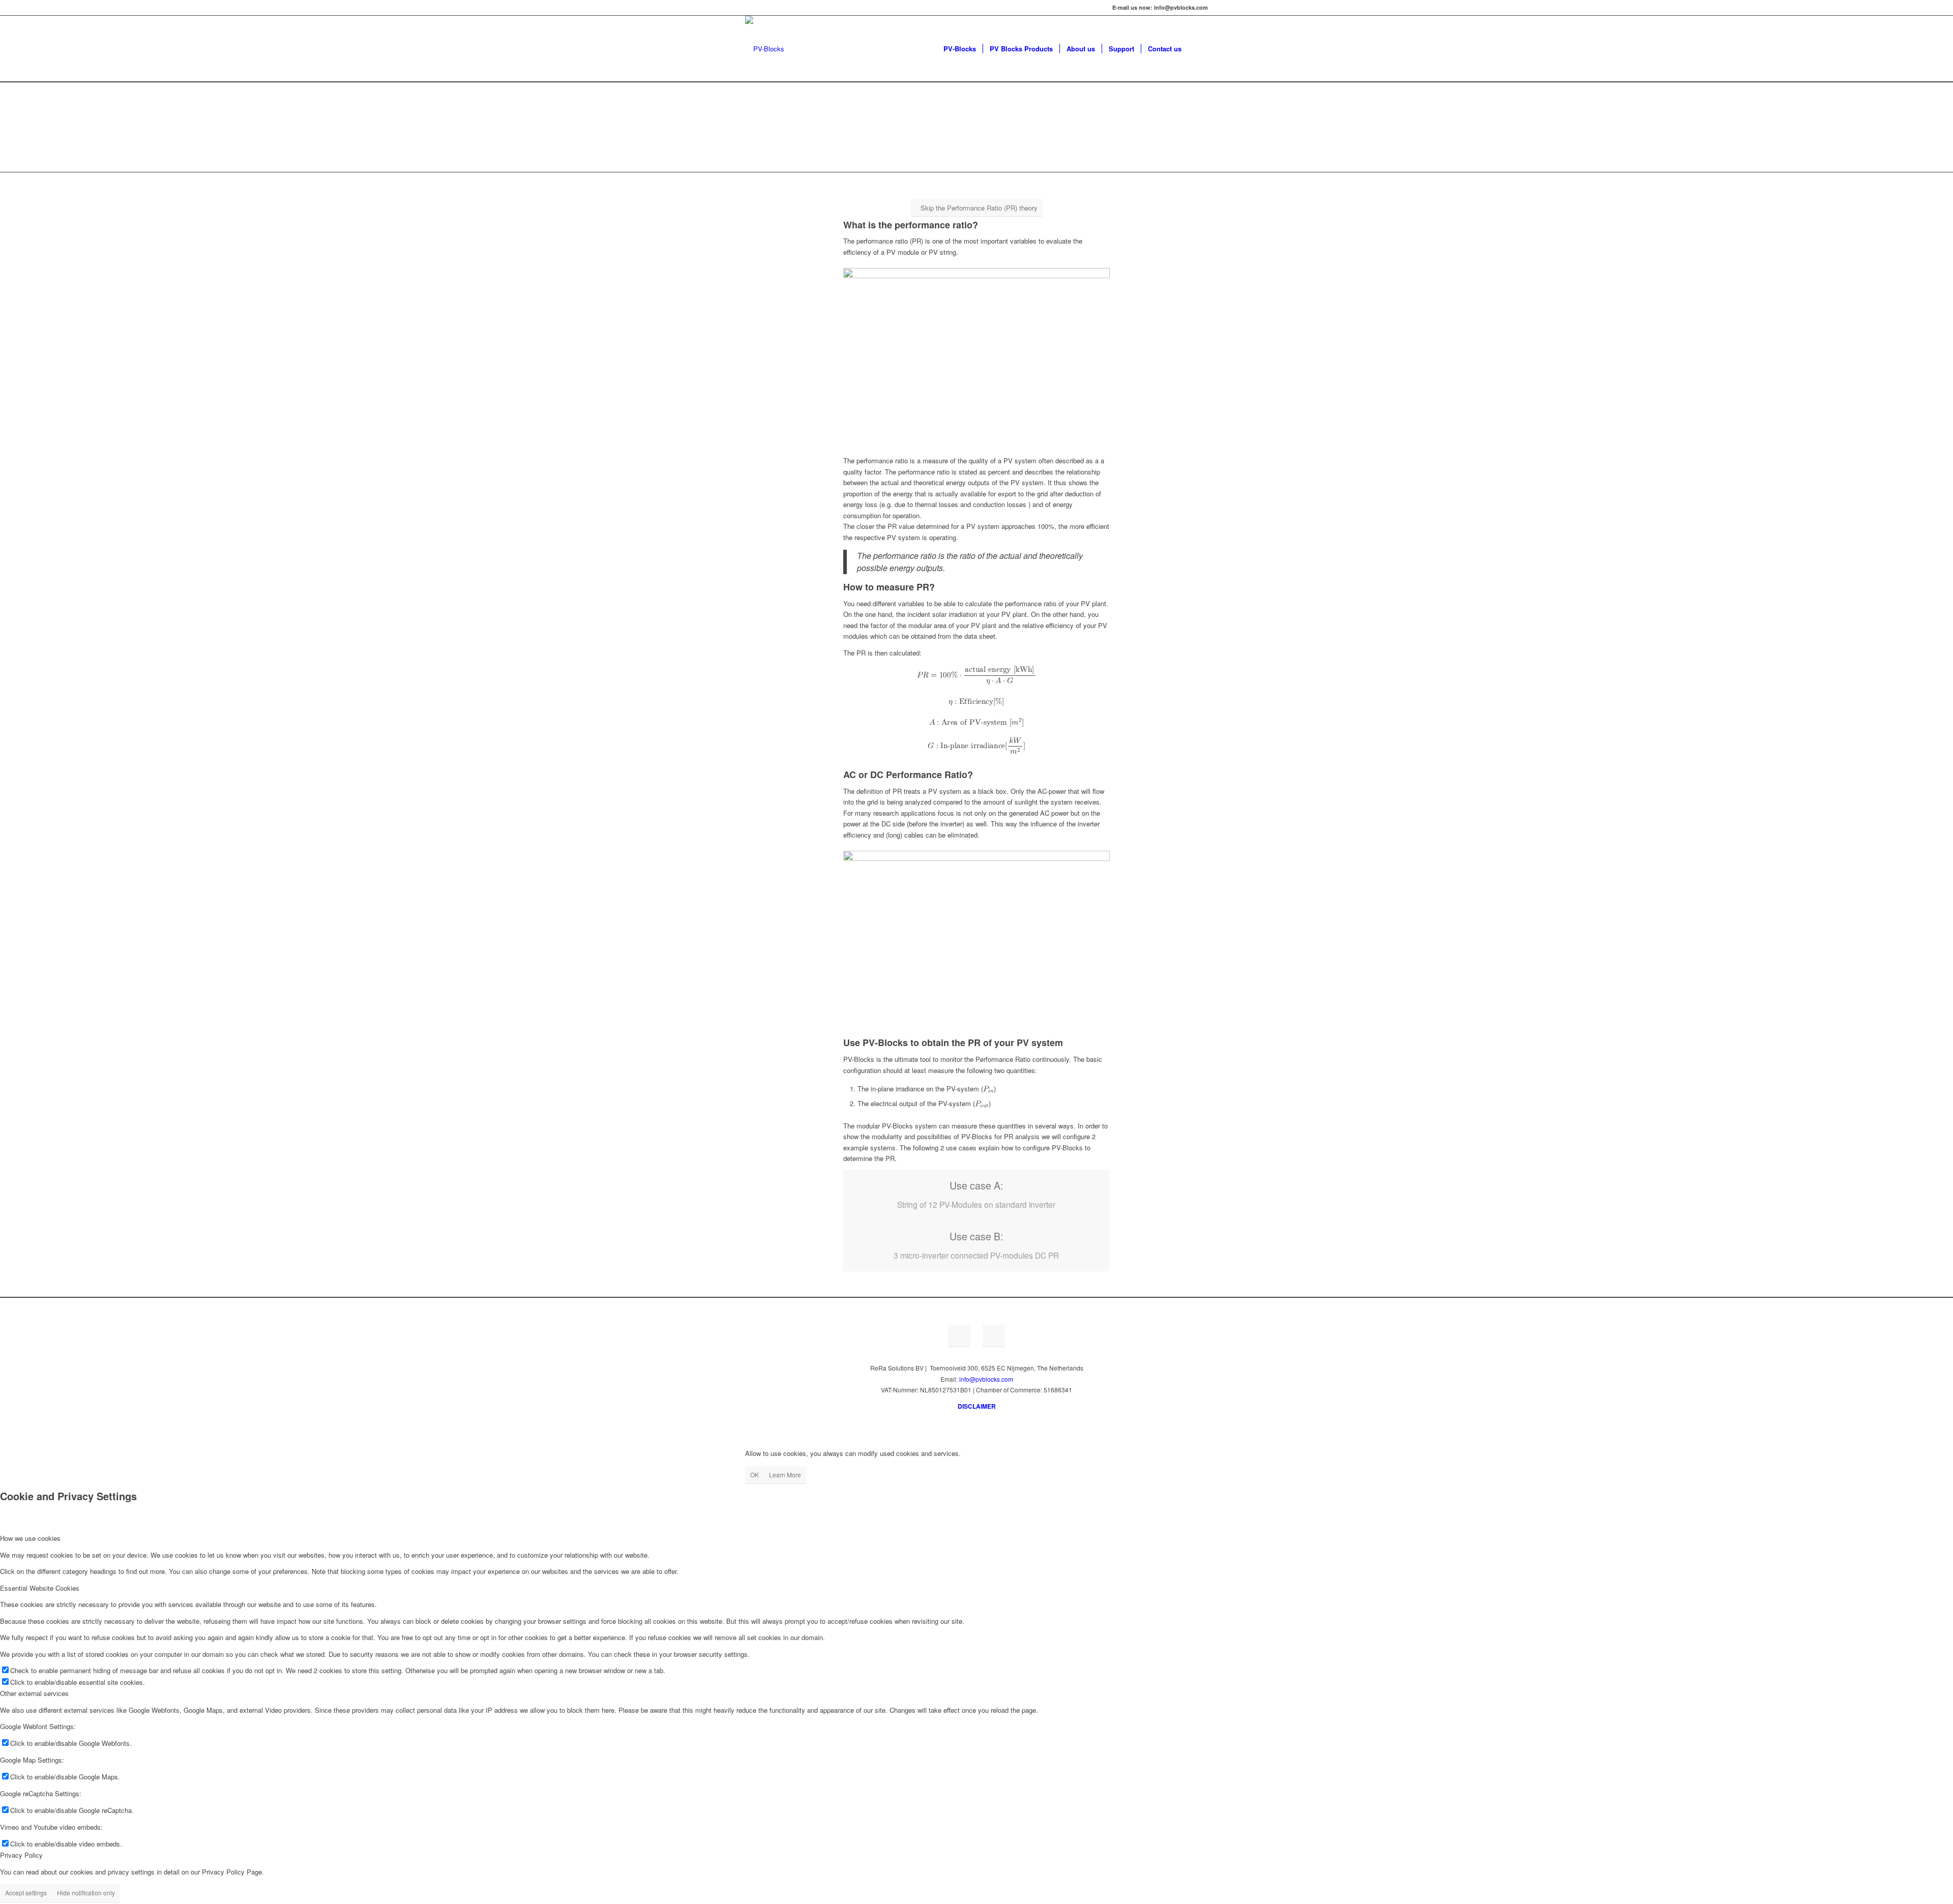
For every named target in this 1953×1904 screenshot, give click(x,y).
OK (754, 1475)
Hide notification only (86, 1893)
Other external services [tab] (34, 1693)
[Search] (1198, 49)
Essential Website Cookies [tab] (40, 1588)
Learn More (785, 1475)
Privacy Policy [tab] (21, 1855)
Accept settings (26, 1893)
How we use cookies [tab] (30, 1538)
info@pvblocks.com (986, 1379)
